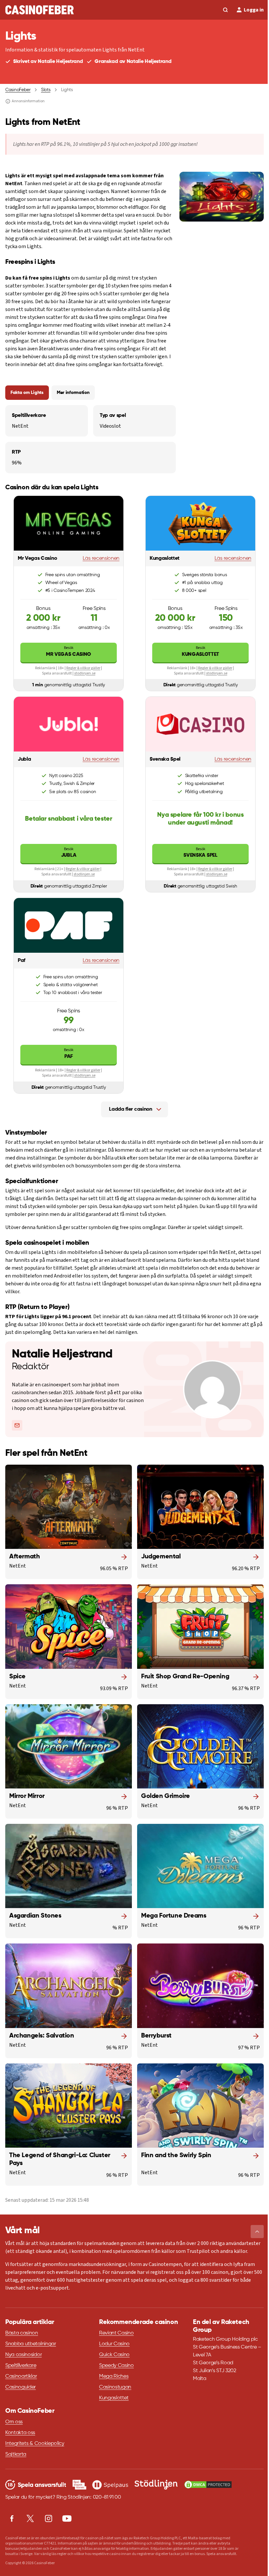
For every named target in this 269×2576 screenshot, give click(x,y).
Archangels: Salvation (42, 2036)
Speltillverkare (21, 2366)
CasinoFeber (18, 90)
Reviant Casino (116, 2333)
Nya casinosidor (23, 2355)
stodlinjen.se (84, 874)
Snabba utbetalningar (31, 2344)
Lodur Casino (114, 2344)
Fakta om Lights (27, 393)
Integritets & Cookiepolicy (35, 2444)
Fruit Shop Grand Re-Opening (185, 1677)
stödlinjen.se (85, 673)
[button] (257, 2232)
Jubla (69, 852)
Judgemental (161, 1557)
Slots (46, 90)
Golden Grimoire (166, 1796)
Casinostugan (115, 2387)
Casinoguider (21, 2387)
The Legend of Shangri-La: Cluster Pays (60, 2159)
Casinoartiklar (21, 2376)
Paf (69, 1053)
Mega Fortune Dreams (174, 1916)
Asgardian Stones (35, 1916)
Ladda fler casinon (130, 1109)
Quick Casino (114, 2355)
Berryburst (156, 2036)
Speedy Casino (116, 2366)
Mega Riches (114, 2376)
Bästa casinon (22, 2333)
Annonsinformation (28, 101)
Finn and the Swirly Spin (176, 2156)
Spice (17, 1677)
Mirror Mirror (27, 1796)
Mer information (73, 393)
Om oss (14, 2422)
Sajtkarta (16, 2454)
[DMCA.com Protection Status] (208, 2485)
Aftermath (24, 1557)
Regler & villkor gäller (83, 668)
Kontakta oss (20, 2433)
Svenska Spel (200, 852)
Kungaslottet (200, 651)
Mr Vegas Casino (69, 651)
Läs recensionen (101, 558)
